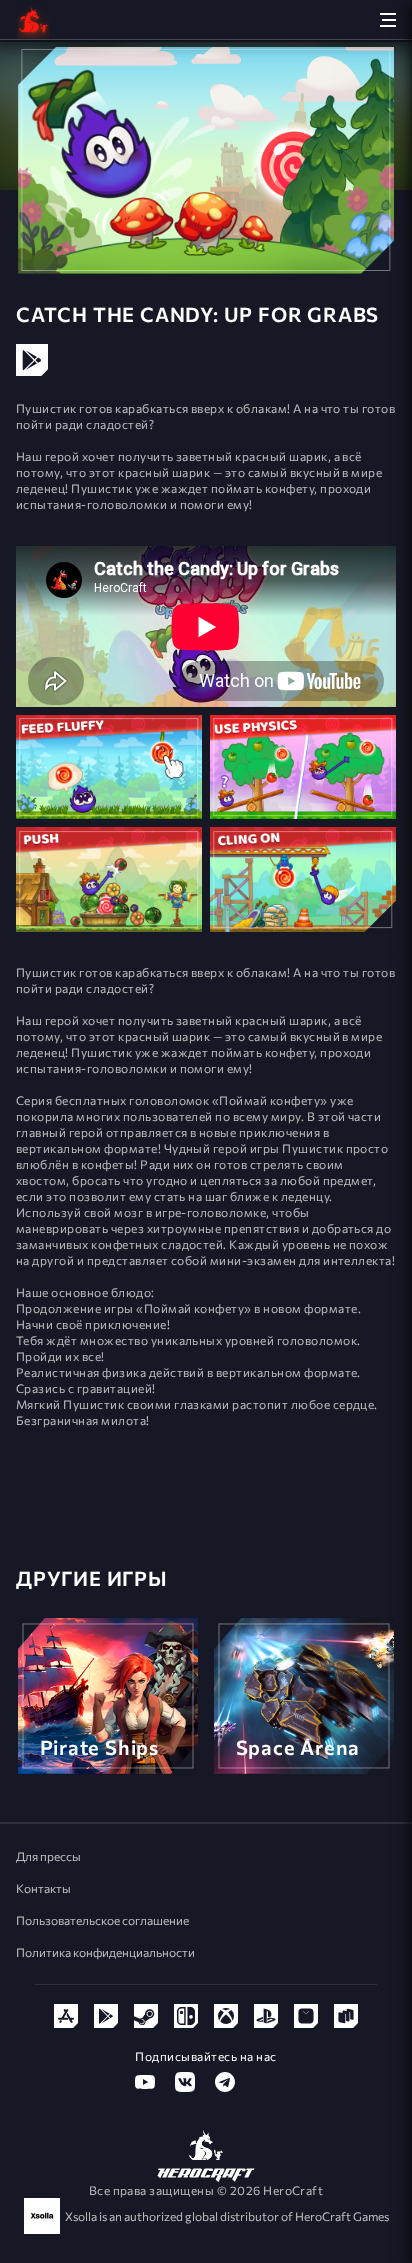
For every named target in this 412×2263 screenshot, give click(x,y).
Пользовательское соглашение (102, 1920)
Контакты (43, 1888)
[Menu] (388, 19)
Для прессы (48, 1856)
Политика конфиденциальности (105, 1952)
